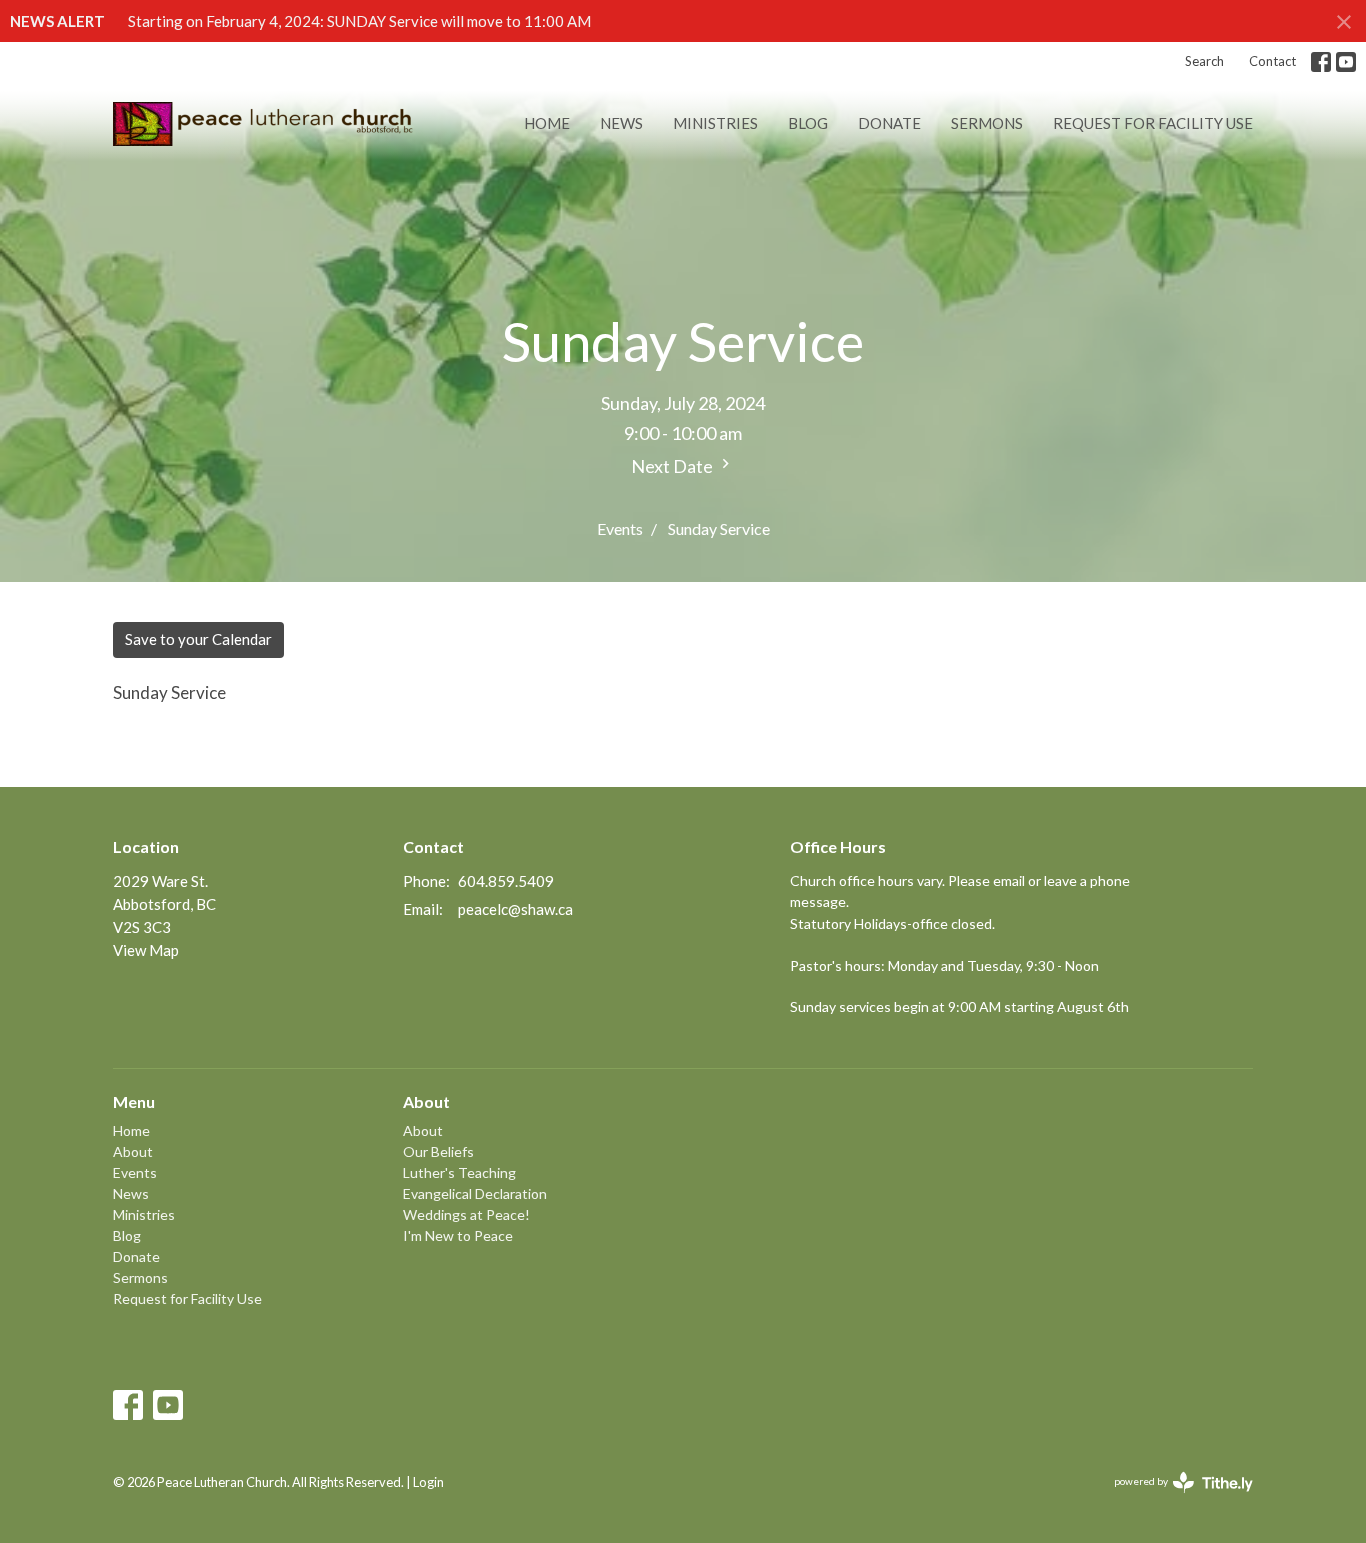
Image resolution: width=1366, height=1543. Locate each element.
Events (620, 528)
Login (428, 1482)
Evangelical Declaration (475, 1193)
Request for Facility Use (1153, 123)
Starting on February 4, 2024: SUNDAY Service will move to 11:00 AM (359, 21)
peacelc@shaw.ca (515, 909)
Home (547, 123)
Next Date (673, 466)
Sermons (987, 123)
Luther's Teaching (459, 1172)
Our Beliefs (438, 1151)
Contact (1272, 61)
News (621, 123)
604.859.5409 (506, 881)
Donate (889, 123)
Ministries (715, 123)
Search (1204, 61)
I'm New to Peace (458, 1235)
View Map (146, 950)
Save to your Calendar (198, 639)
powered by (1173, 1498)
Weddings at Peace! (466, 1214)
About (133, 1151)
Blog (808, 123)
